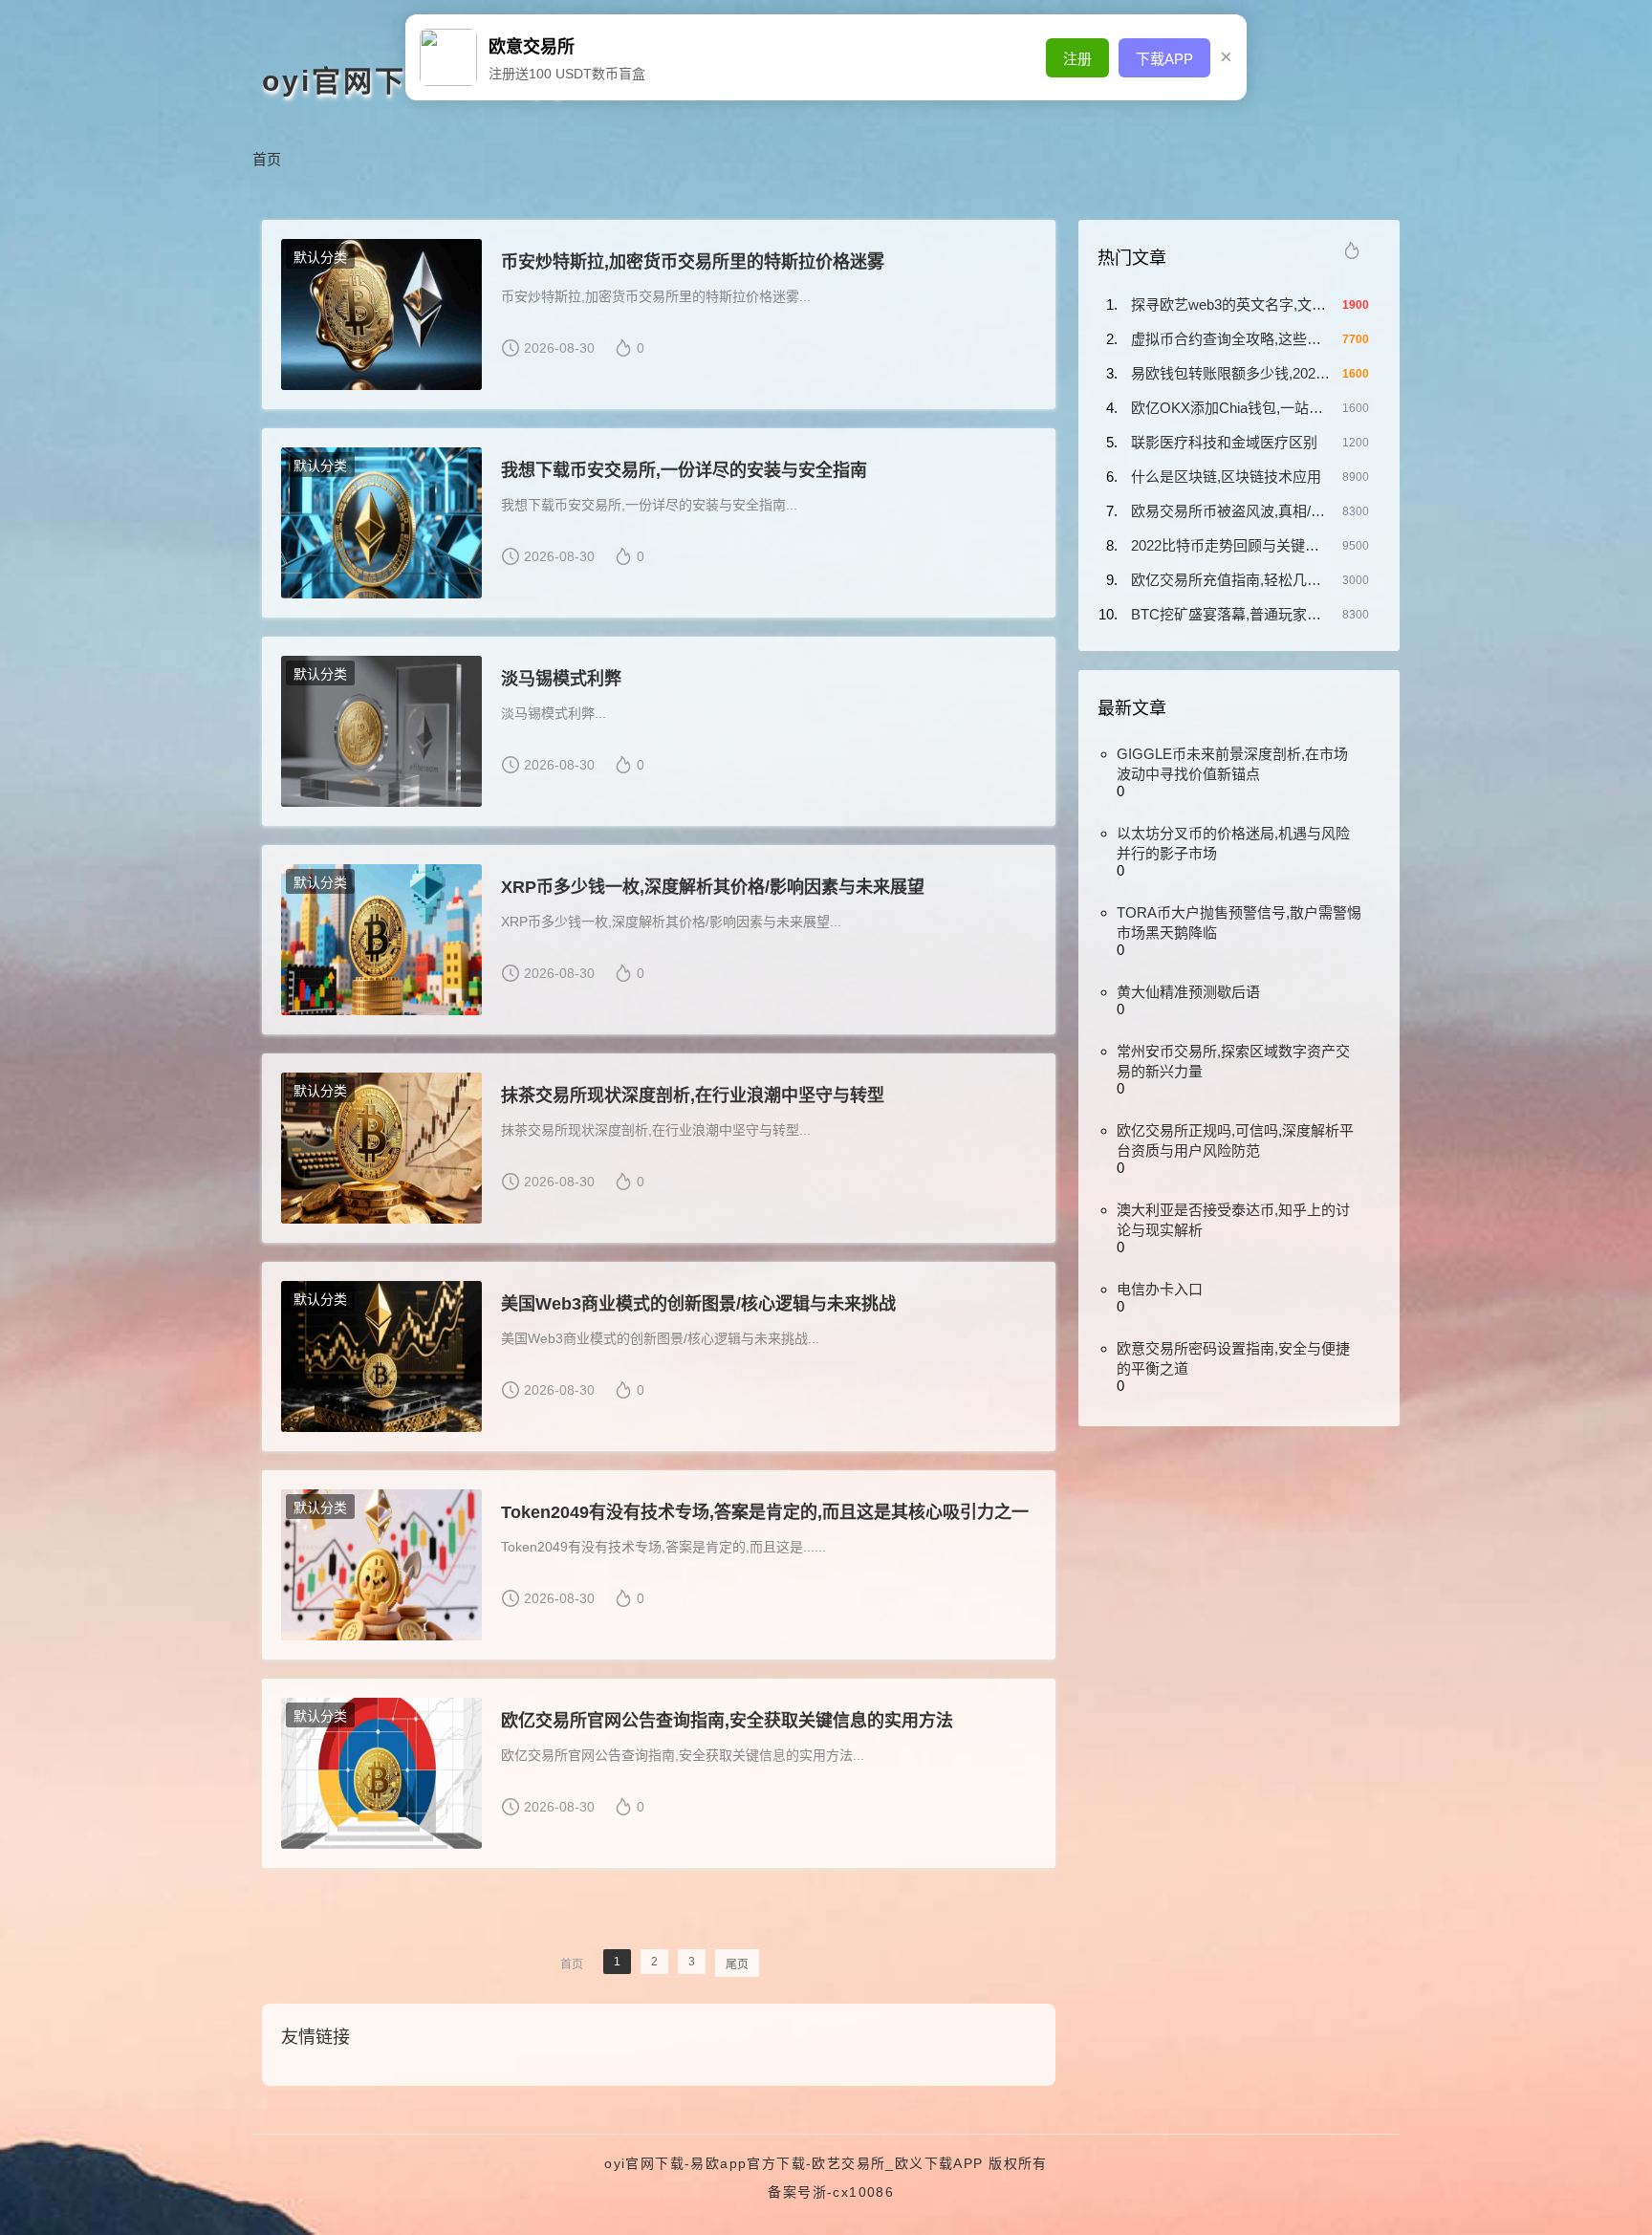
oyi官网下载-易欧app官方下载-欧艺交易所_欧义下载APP (793, 2163)
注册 (1077, 59)
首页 (267, 159)
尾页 (737, 1964)
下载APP (1164, 59)
